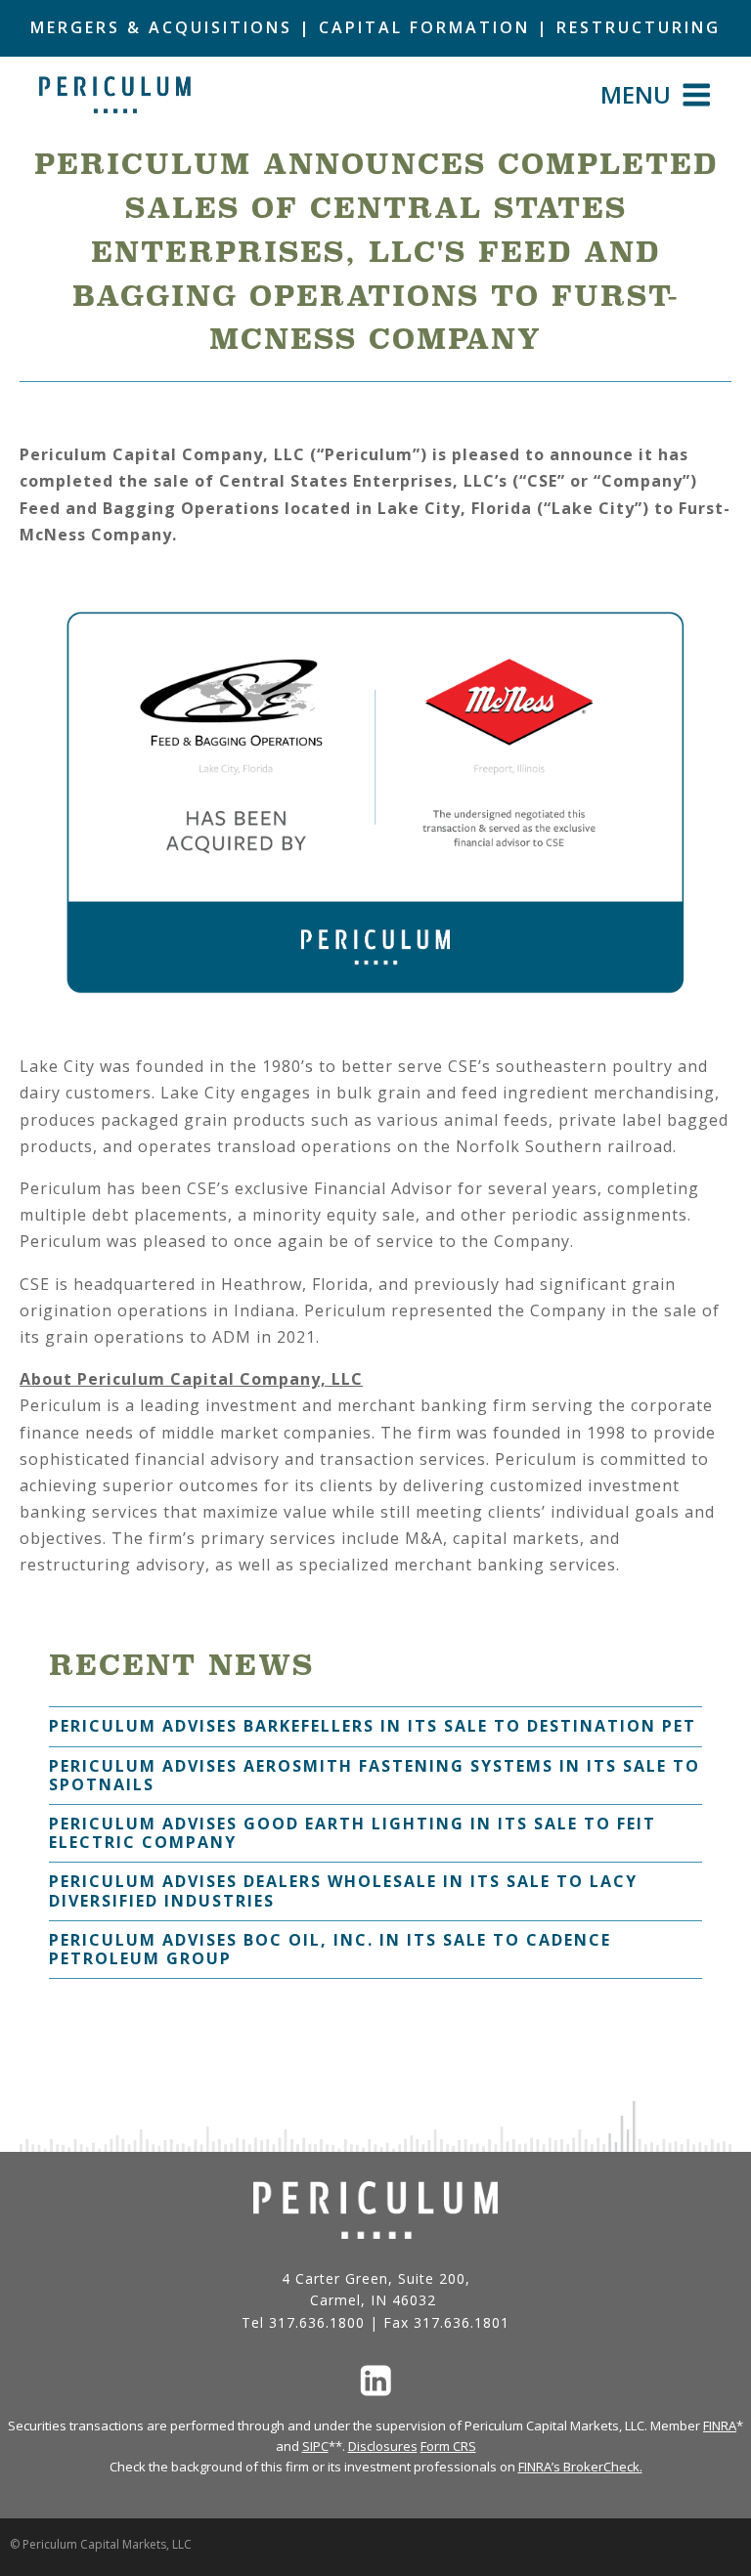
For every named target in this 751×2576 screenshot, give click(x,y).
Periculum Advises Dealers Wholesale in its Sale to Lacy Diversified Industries (343, 1890)
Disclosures (383, 2446)
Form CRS (448, 2446)
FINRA (720, 2426)
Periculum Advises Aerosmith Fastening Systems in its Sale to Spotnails (375, 1775)
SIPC (315, 2446)
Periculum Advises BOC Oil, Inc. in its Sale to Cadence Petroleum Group (330, 1949)
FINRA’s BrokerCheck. (580, 2467)
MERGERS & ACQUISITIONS (161, 27)
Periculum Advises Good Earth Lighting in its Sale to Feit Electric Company (353, 1833)
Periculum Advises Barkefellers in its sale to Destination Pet (373, 1726)
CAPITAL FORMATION (424, 27)
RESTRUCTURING (639, 27)
